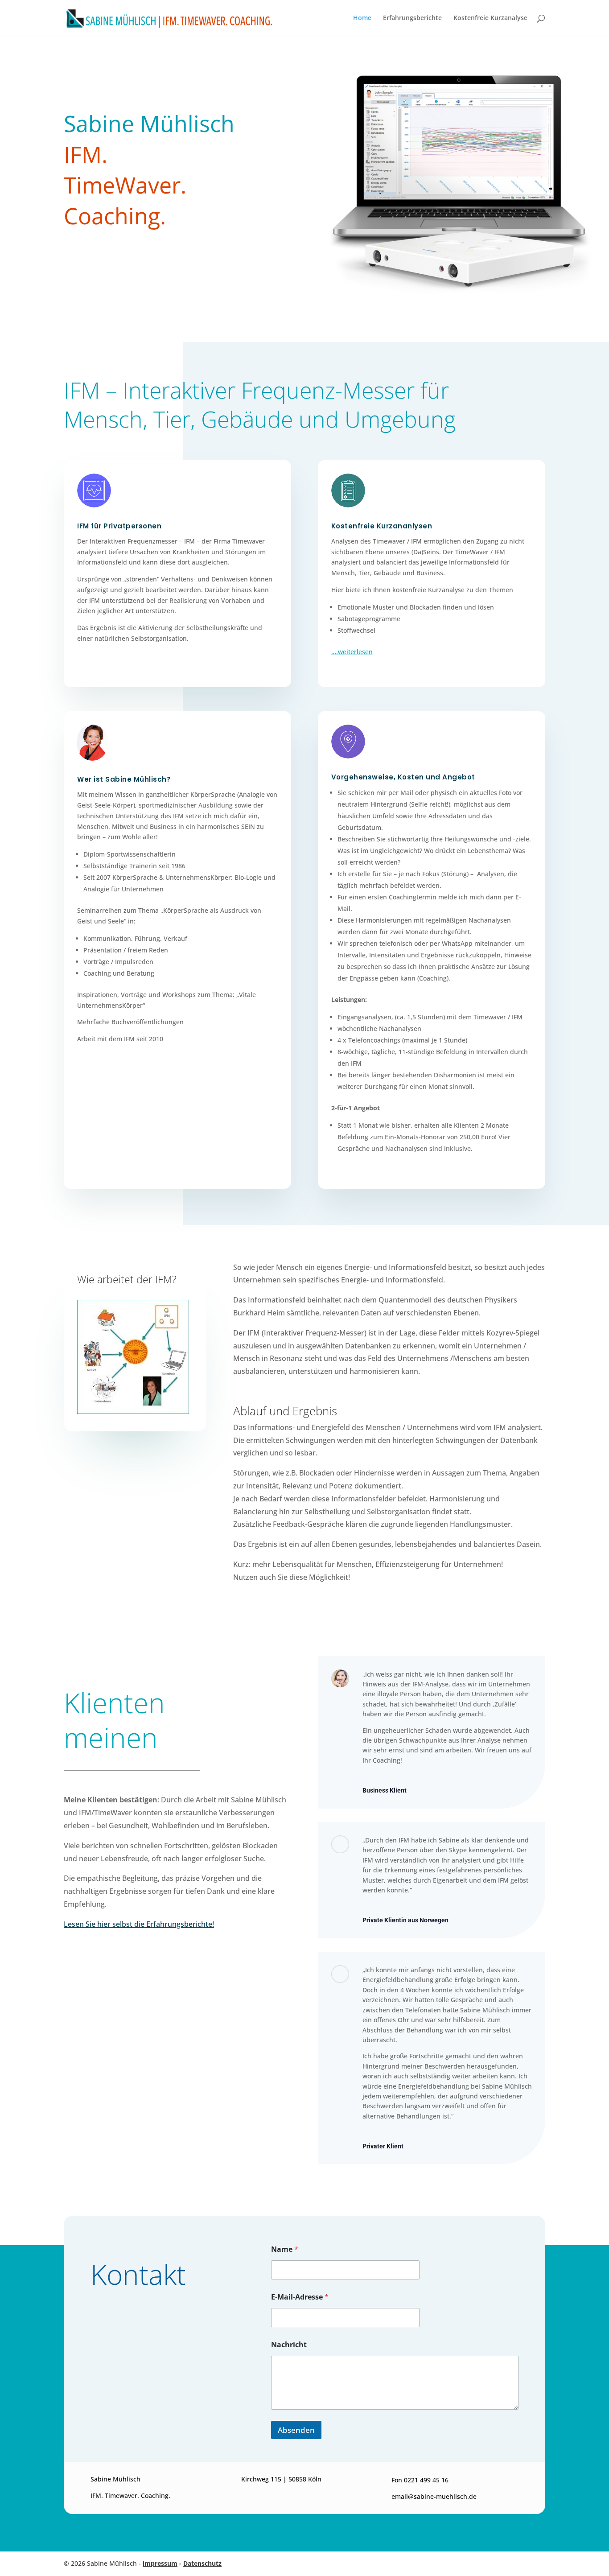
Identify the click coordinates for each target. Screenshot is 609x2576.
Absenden (296, 2430)
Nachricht (289, 2345)
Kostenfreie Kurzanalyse (490, 18)
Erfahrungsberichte (412, 18)
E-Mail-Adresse (300, 2297)
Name (285, 2249)
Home (362, 18)
